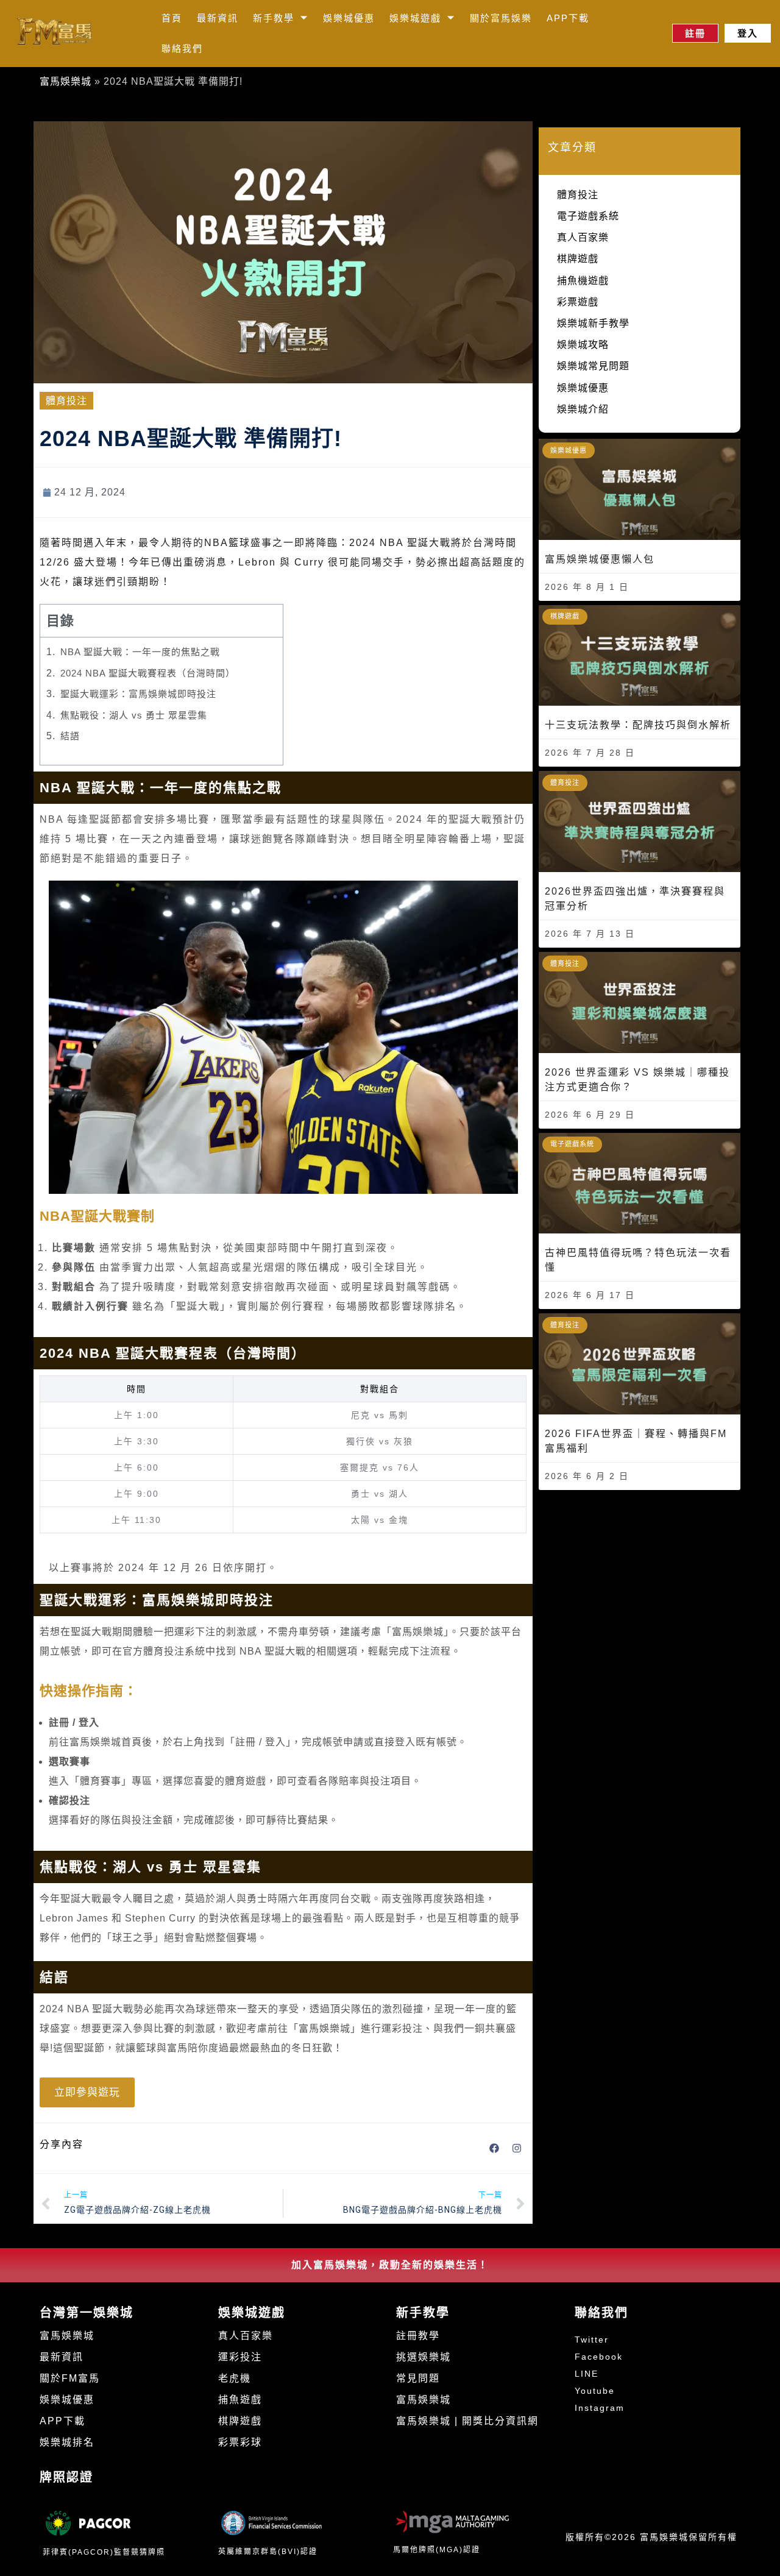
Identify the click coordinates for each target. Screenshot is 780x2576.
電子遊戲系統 (588, 216)
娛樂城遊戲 (415, 18)
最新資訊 (218, 18)
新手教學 (274, 18)
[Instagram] (517, 2148)
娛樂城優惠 (349, 18)
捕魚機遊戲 (583, 281)
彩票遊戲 (578, 302)
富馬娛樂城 (66, 81)
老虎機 (235, 2378)
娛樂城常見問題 (593, 366)
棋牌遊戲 (578, 259)
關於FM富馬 (70, 2378)
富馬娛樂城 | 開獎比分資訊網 (467, 2421)
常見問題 (418, 2378)
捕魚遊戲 (240, 2400)
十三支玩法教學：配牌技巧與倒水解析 (638, 725)
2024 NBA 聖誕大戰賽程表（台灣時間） (148, 673)
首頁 (172, 18)
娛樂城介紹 (583, 409)
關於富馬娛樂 (501, 18)
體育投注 (66, 401)
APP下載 (568, 18)
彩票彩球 (240, 2442)
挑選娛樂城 (424, 2357)
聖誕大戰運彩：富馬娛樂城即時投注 (138, 694)
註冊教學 (418, 2336)
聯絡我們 (182, 48)
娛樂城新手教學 (593, 323)
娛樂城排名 (67, 2442)
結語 (70, 736)
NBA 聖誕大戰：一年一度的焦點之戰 (140, 652)
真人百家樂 (583, 237)
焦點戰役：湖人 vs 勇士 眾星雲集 (134, 715)
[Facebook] (494, 2148)
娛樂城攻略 (583, 345)
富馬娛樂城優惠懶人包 (600, 559)
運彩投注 (240, 2357)
